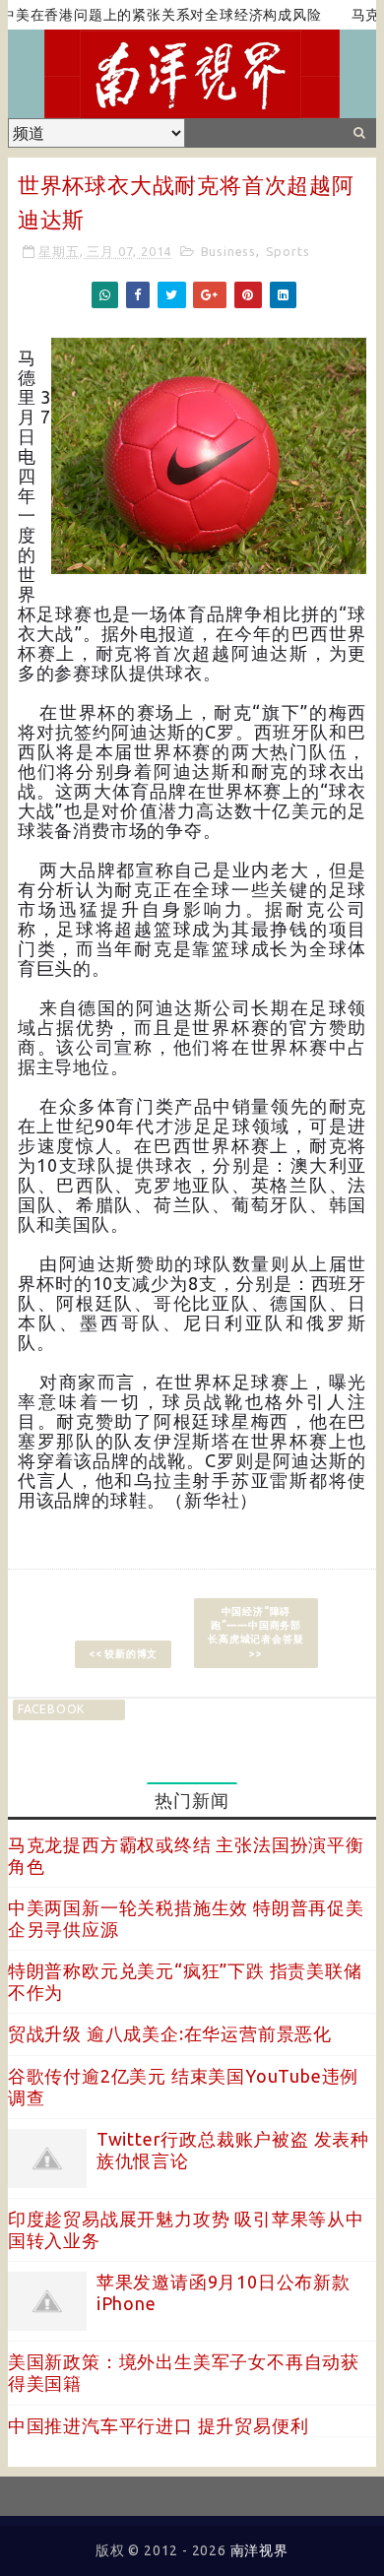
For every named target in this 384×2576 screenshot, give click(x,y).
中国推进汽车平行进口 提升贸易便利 (159, 2425)
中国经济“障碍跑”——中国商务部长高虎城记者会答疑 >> (256, 1632)
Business (228, 251)
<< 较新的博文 (123, 1654)
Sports (288, 251)
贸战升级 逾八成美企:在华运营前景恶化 (170, 2033)
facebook (51, 1709)
